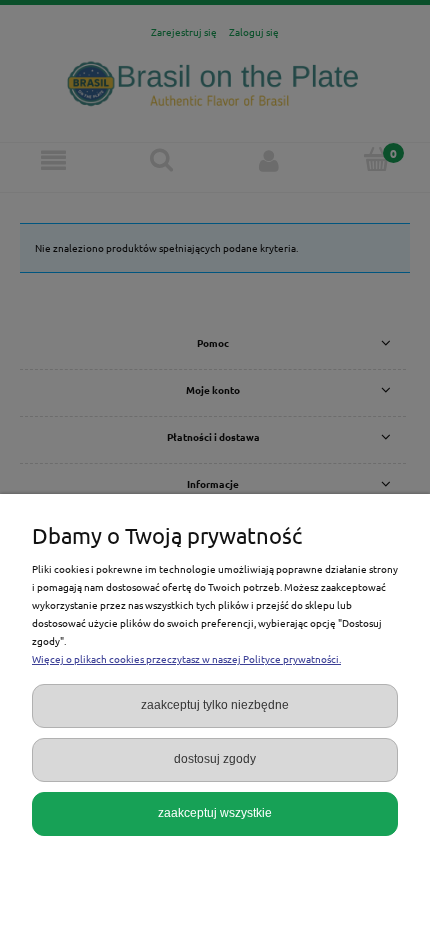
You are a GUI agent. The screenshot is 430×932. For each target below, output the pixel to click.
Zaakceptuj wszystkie (215, 813)
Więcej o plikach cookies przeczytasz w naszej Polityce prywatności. (186, 658)
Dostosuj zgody (215, 759)
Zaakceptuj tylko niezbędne (215, 705)
